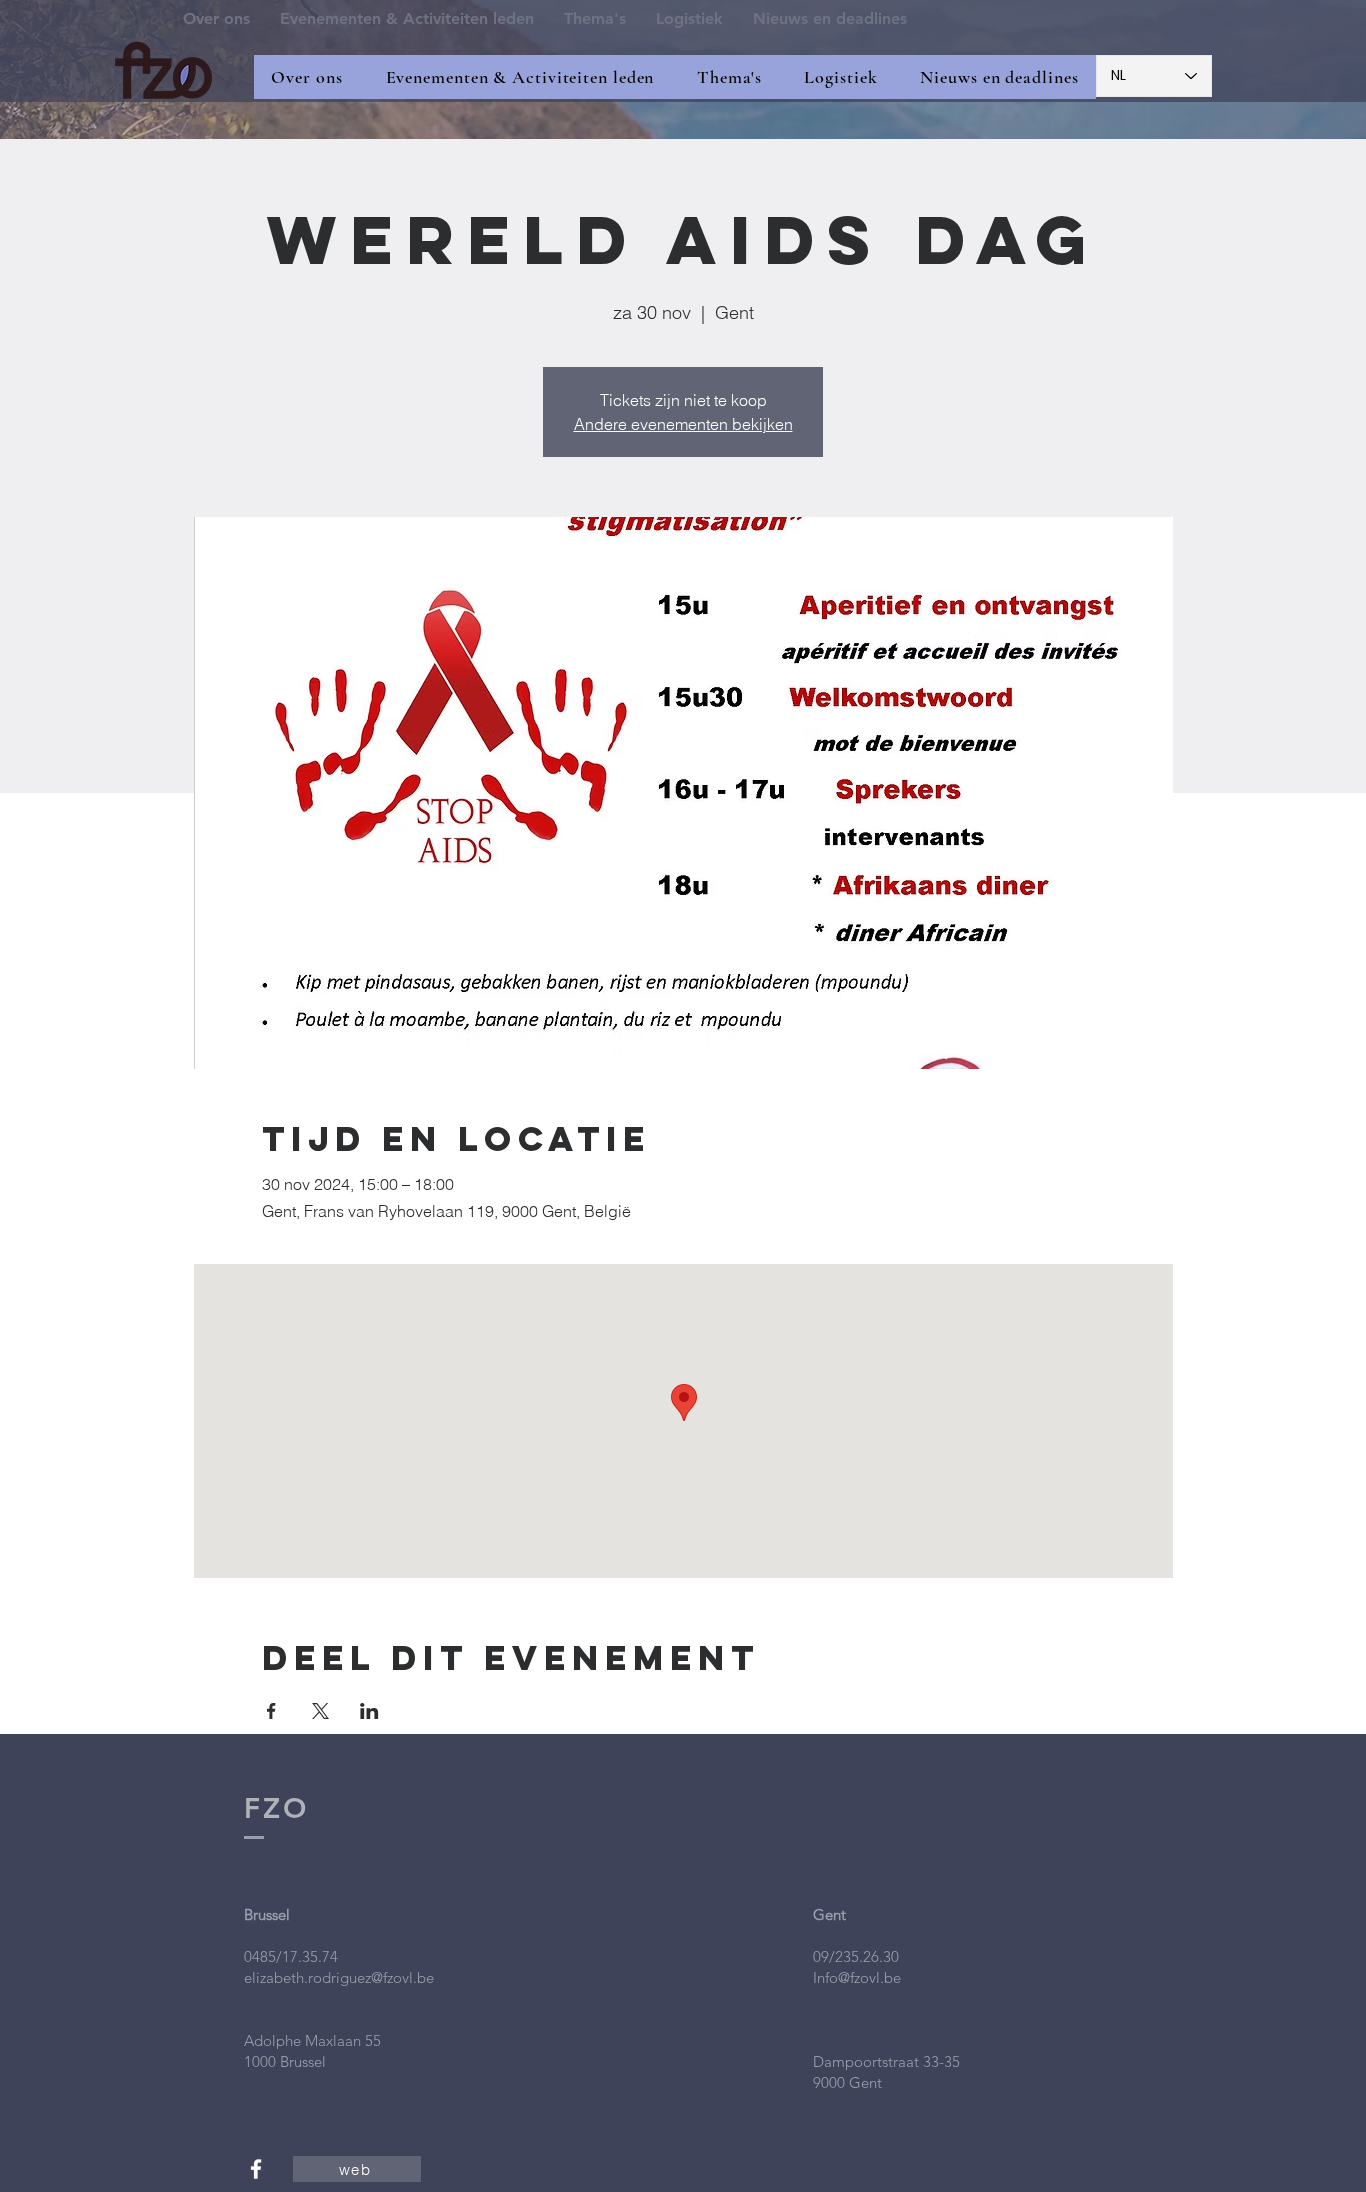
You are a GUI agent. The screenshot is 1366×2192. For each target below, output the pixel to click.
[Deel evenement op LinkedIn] (369, 1711)
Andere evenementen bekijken (683, 424)
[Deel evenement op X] (320, 1711)
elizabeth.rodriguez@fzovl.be (339, 1977)
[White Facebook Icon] (256, 2169)
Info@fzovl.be (857, 1977)
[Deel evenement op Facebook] (271, 1711)
